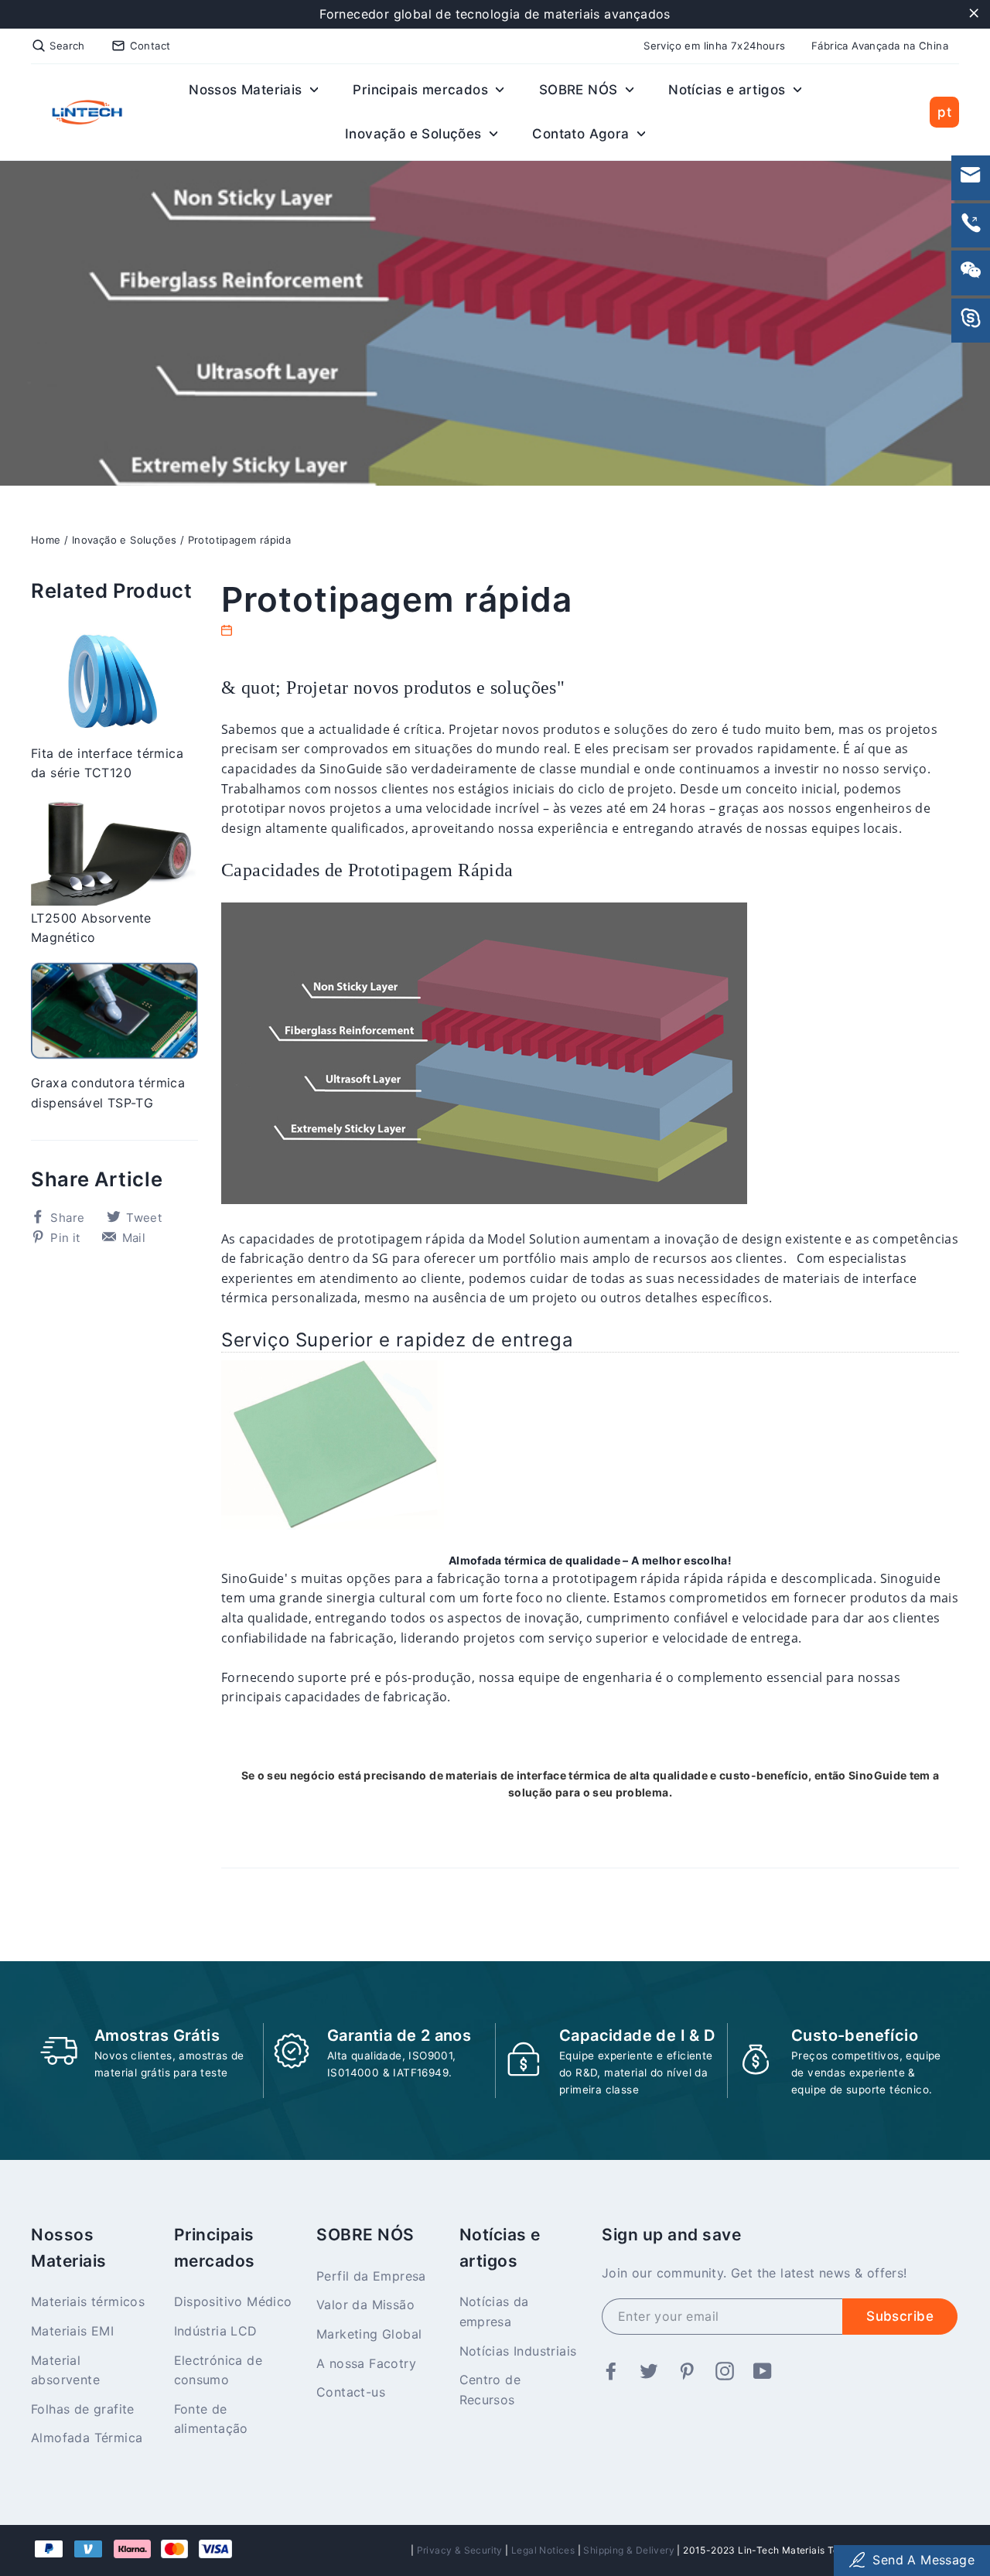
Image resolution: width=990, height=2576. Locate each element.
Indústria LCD (216, 2331)
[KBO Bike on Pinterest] (687, 2372)
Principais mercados (422, 90)
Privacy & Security (460, 2550)
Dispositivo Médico (233, 2301)
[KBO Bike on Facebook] (611, 2372)
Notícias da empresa (494, 2312)
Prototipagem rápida (240, 540)
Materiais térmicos (88, 2301)
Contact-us (351, 2392)
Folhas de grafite (83, 2409)
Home (46, 540)
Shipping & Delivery (629, 2550)
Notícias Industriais (518, 2351)
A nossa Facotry (366, 2363)
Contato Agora (583, 134)
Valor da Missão (365, 2305)
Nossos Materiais (247, 90)
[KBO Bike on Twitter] (649, 2372)
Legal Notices (543, 2550)
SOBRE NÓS (580, 90)
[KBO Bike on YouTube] (763, 2372)
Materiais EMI (72, 2331)
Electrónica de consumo (218, 2370)
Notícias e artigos (729, 90)
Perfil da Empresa (371, 2276)
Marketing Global (369, 2334)
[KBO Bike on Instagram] (725, 2372)
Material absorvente (65, 2370)
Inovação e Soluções (415, 134)
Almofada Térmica (87, 2438)
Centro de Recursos (490, 2390)
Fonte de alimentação (211, 2419)
